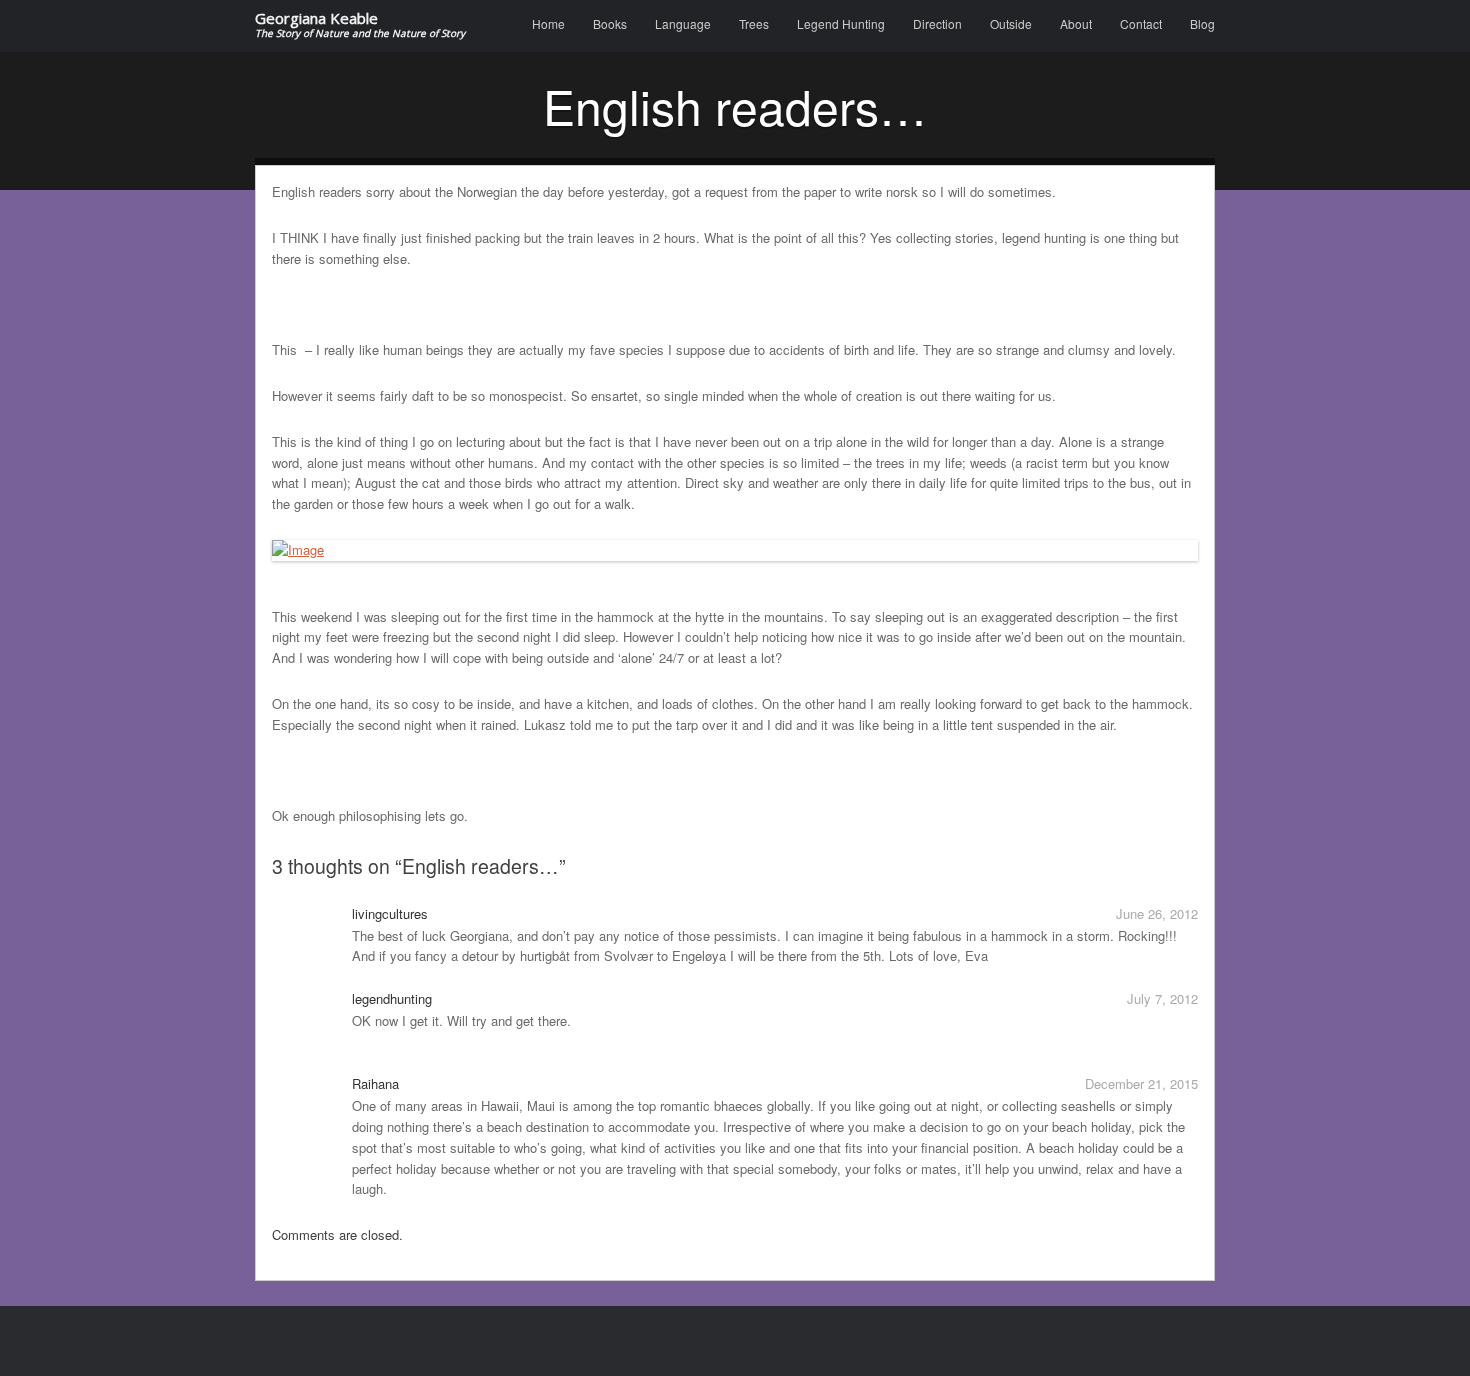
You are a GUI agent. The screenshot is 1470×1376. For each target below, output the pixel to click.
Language (683, 23)
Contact (1141, 23)
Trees (754, 23)
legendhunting (392, 998)
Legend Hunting (841, 23)
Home (548, 23)
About (1076, 23)
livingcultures (390, 913)
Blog (1202, 23)
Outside (1011, 23)
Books (610, 23)
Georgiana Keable (360, 25)
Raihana (375, 1083)
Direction (937, 23)
